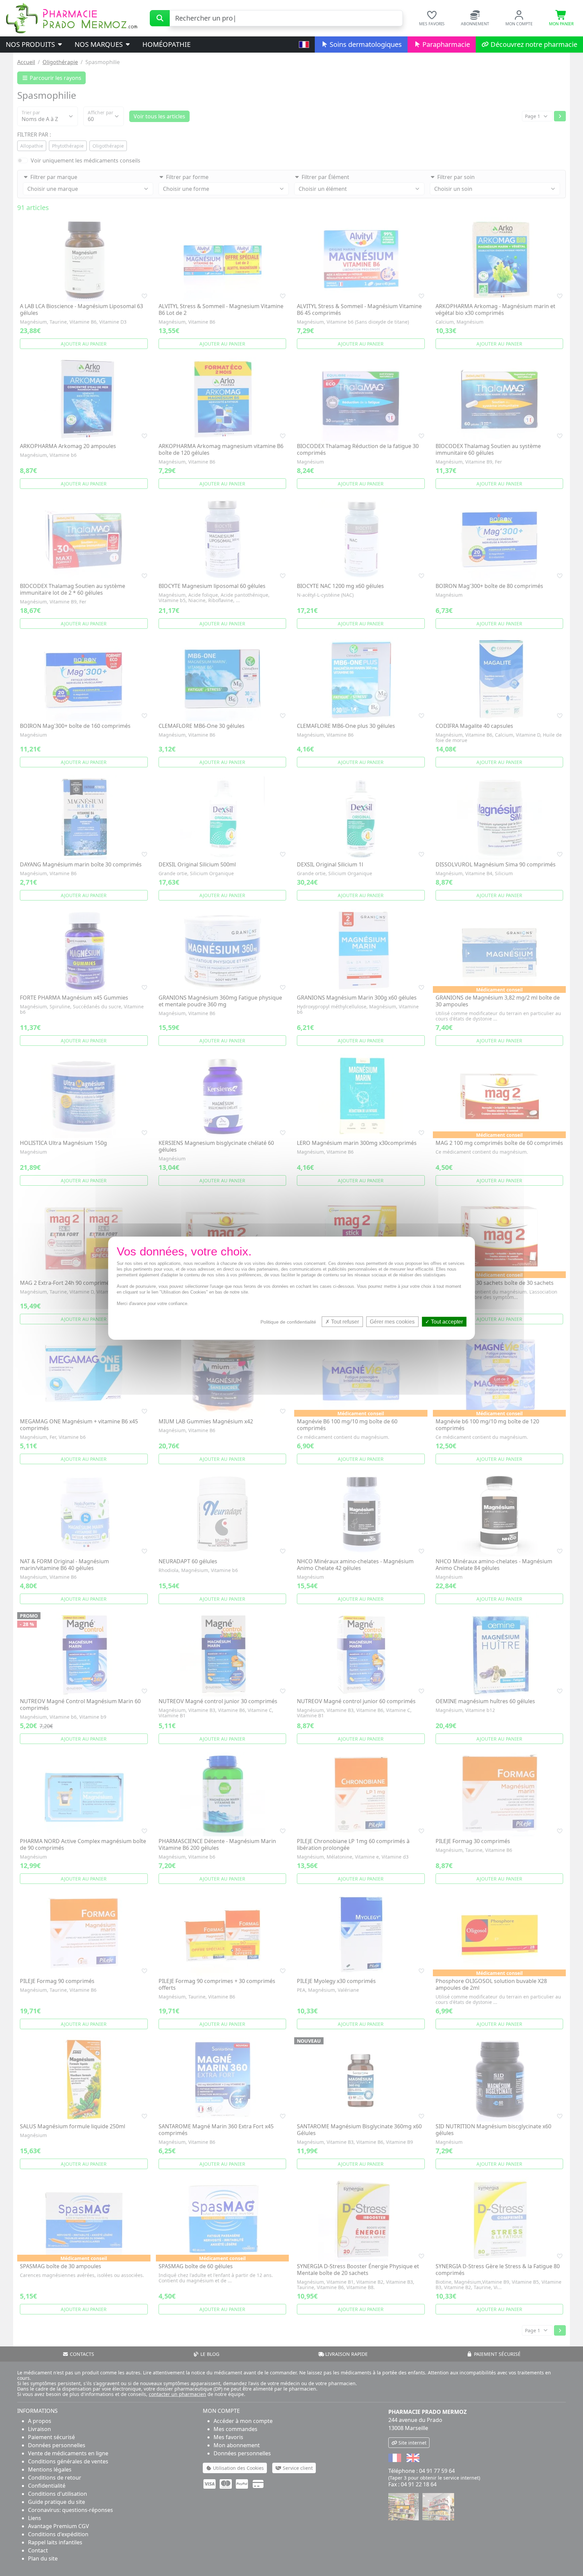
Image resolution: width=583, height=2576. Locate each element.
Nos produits (31, 44)
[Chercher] (160, 18)
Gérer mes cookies (392, 1321)
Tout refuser (344, 1321)
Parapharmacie (445, 44)
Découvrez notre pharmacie (533, 44)
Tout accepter (446, 1321)
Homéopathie (166, 44)
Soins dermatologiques (365, 44)
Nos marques (100, 44)
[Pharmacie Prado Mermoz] (72, 18)
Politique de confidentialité (288, 1322)
